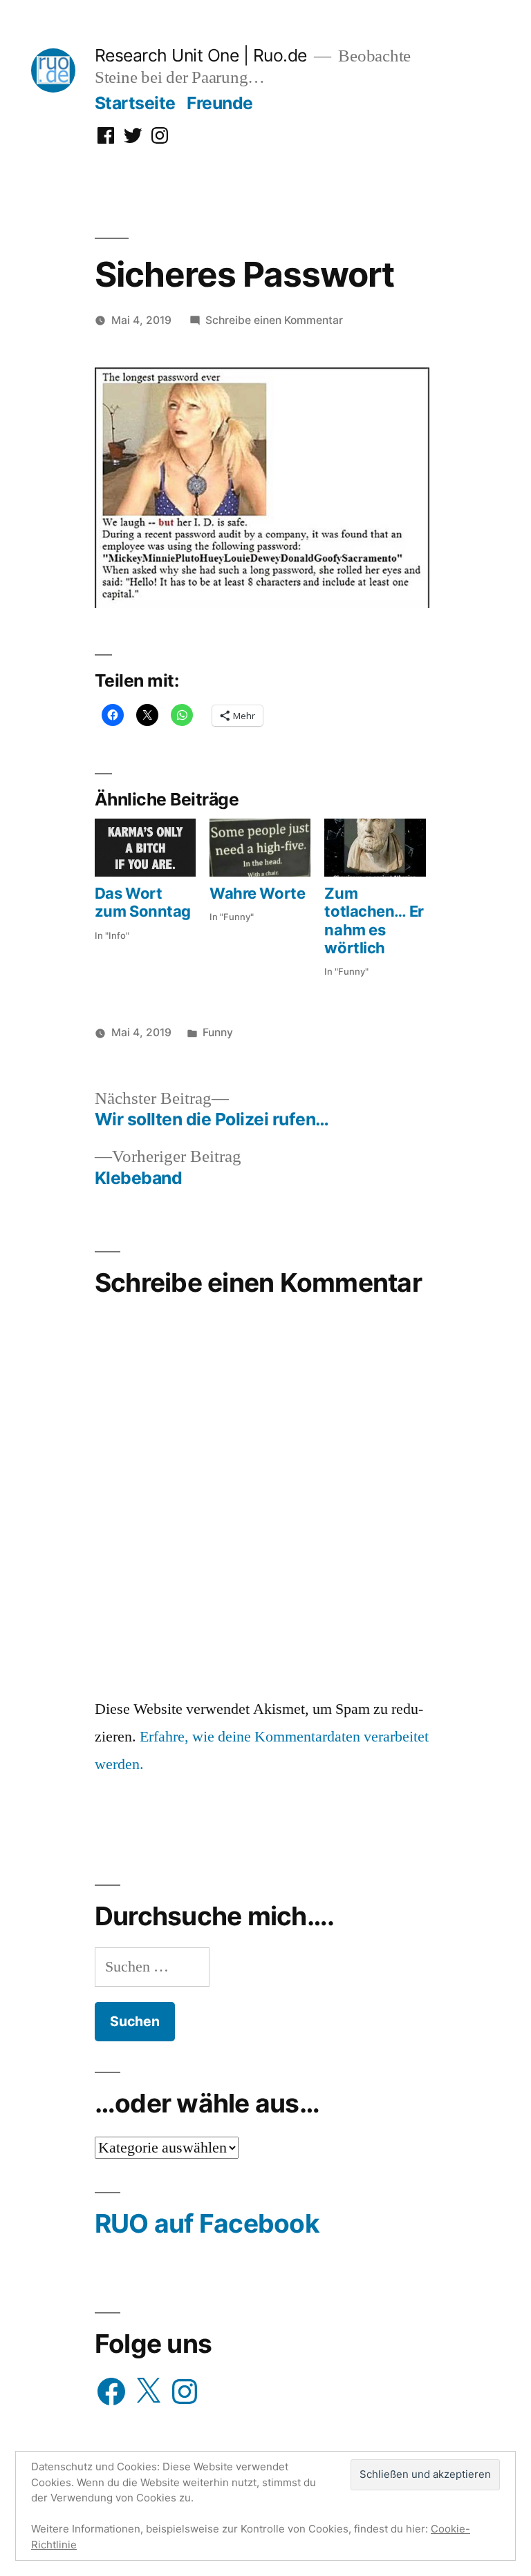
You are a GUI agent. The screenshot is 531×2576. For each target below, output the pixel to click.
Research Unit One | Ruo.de (201, 55)
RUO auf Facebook (207, 2223)
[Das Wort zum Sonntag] (145, 848)
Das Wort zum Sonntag (143, 902)
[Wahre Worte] (260, 848)
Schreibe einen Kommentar (274, 320)
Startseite (135, 103)
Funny (218, 1032)
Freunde (220, 103)
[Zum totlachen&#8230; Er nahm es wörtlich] (375, 848)
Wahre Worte (257, 893)
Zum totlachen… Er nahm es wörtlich (374, 920)
